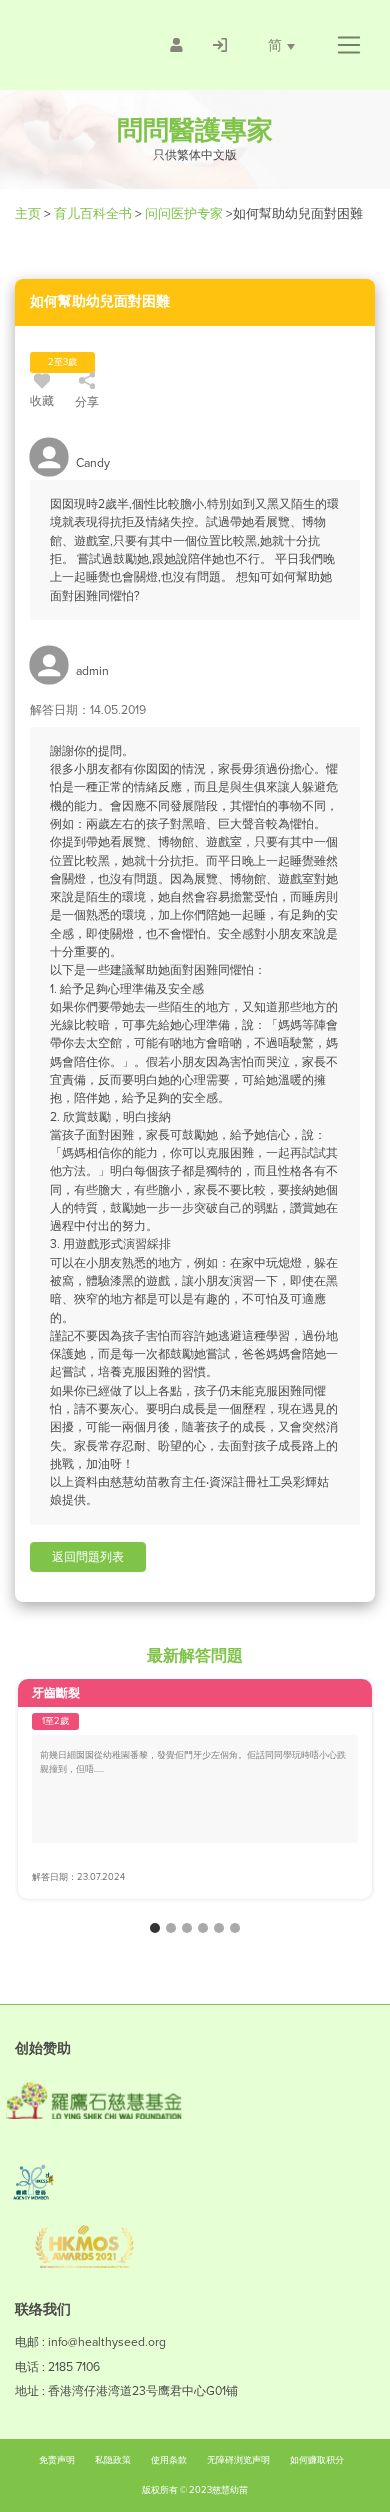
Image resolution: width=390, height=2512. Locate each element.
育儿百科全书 (93, 213)
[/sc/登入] (220, 45)
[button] (348, 45)
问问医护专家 (184, 213)
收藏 (42, 401)
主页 (29, 213)
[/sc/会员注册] (176, 45)
